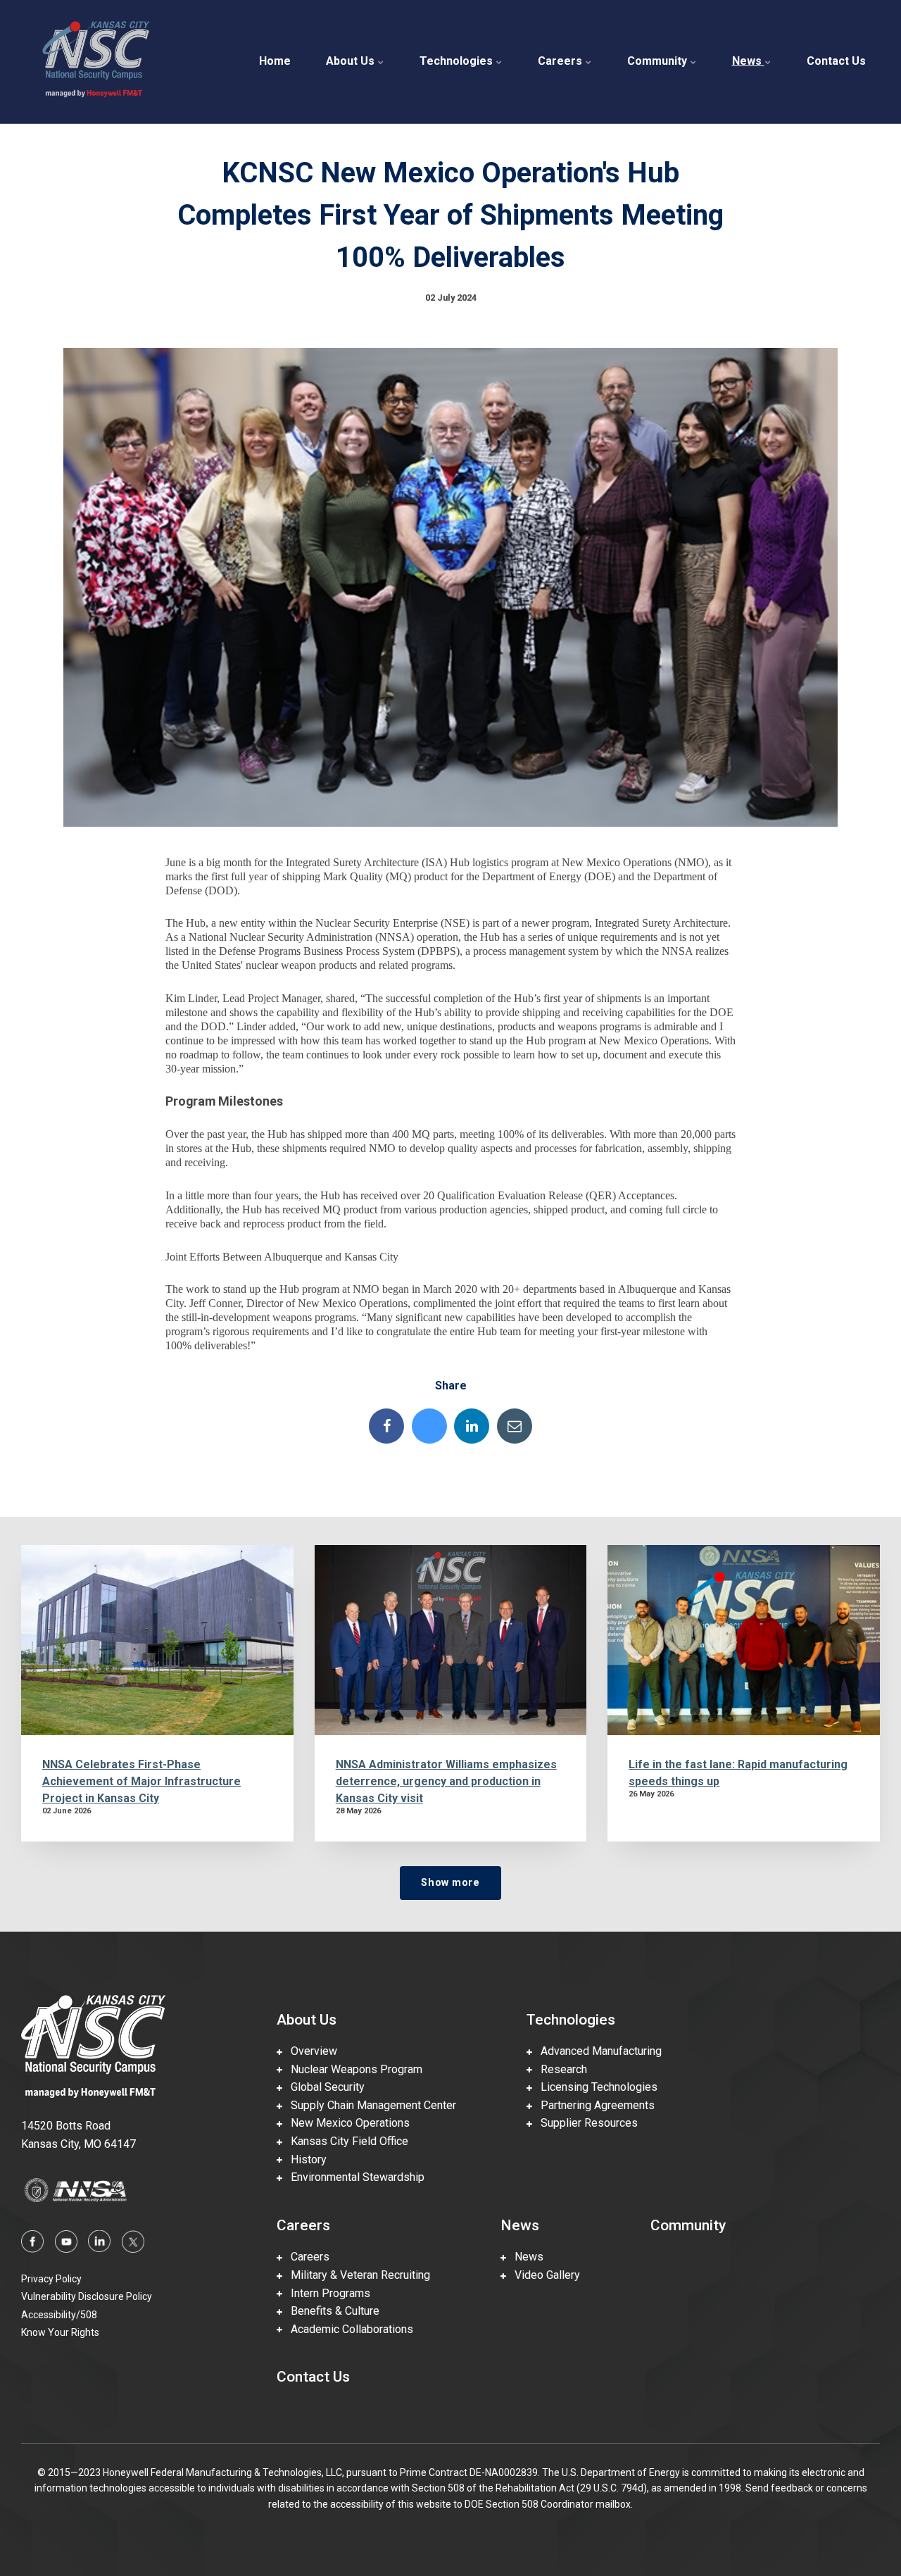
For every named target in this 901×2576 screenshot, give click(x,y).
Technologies (458, 61)
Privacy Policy (51, 2279)
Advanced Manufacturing (597, 2051)
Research (560, 2069)
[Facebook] (386, 1426)
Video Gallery (543, 2275)
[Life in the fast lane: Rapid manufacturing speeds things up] (744, 1640)
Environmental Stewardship (353, 2177)
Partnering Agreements (593, 2105)
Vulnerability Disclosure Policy (87, 2296)
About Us (352, 61)
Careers (561, 61)
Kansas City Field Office (345, 2141)
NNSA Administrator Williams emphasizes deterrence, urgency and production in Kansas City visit (446, 1781)
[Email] (515, 1426)
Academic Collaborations (348, 2329)
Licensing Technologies (595, 2087)
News (748, 61)
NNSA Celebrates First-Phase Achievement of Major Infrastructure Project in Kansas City (141, 1781)
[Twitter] (429, 1426)
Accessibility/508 (59, 2315)
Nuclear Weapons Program (352, 2069)
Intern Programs (326, 2293)
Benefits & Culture (331, 2311)
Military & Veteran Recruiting (356, 2275)
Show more (450, 1883)
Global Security (323, 2087)
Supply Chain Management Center (369, 2105)
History (304, 2159)
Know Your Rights (60, 2332)
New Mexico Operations (346, 2123)
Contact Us (836, 61)
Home (275, 61)
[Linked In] (472, 1426)
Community (659, 61)
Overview (310, 2051)
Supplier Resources (585, 2123)
